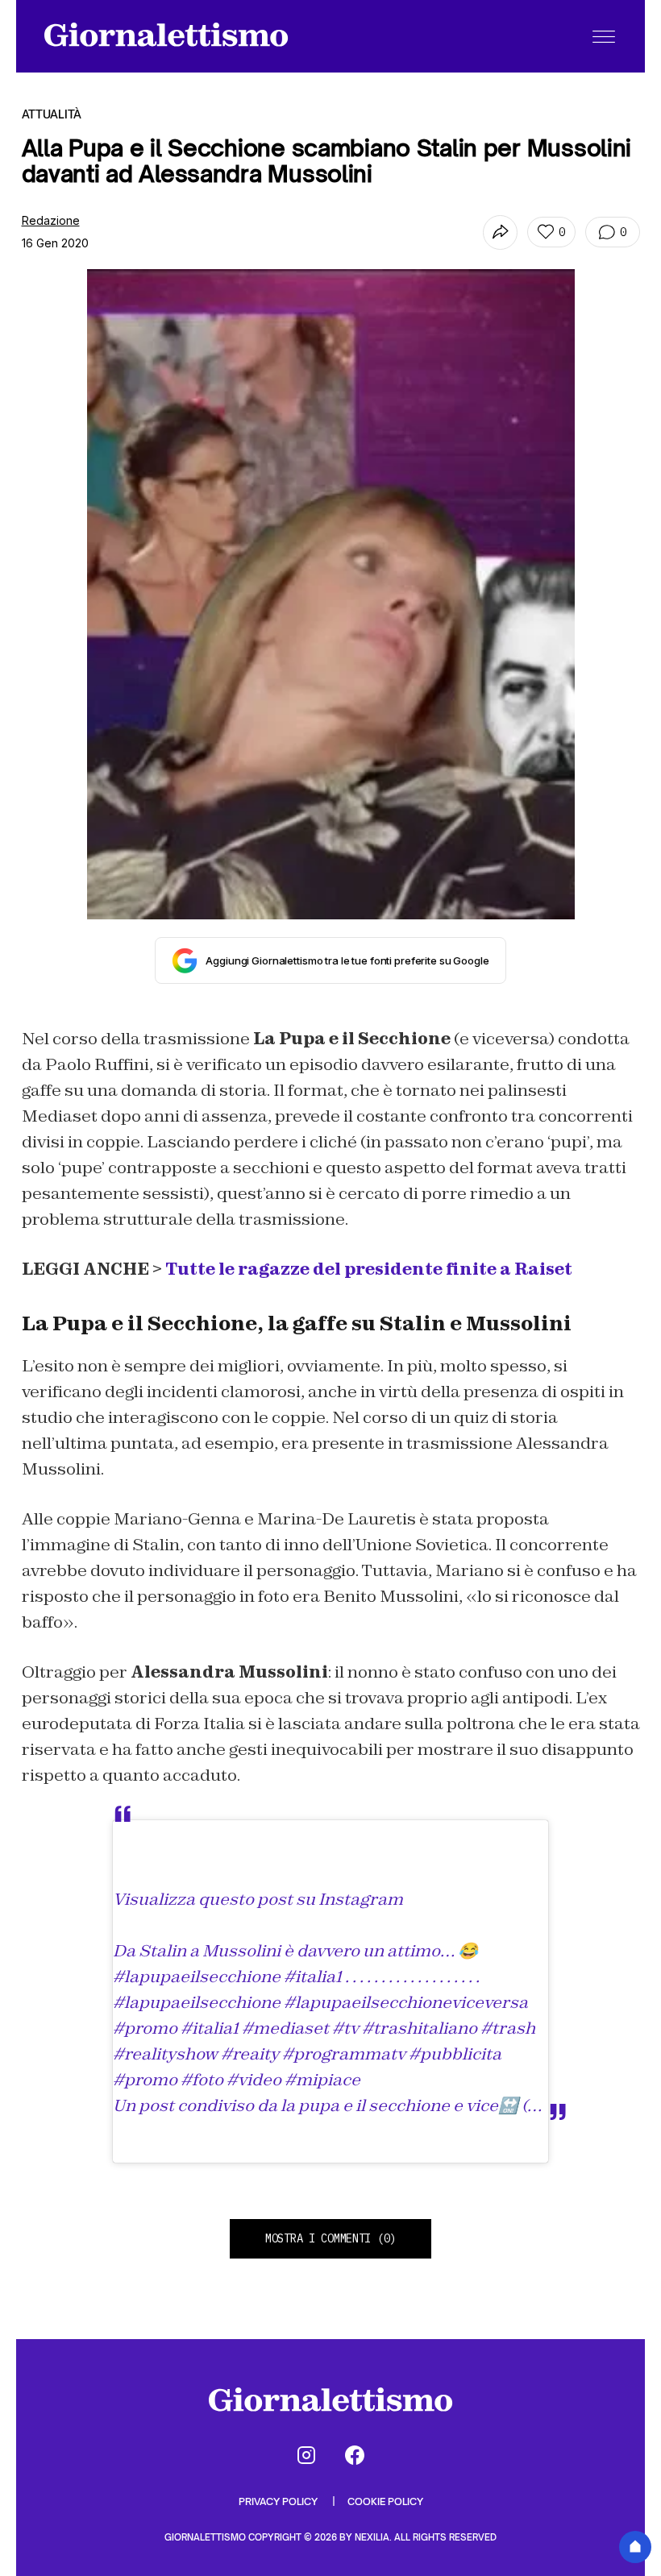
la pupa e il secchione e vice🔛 (399, 2105)
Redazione (51, 220)
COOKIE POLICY (385, 2501)
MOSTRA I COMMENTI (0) (330, 2238)
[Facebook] (355, 2455)
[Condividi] (500, 232)
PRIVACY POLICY (279, 2501)
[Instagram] (306, 2455)
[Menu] (604, 36)
